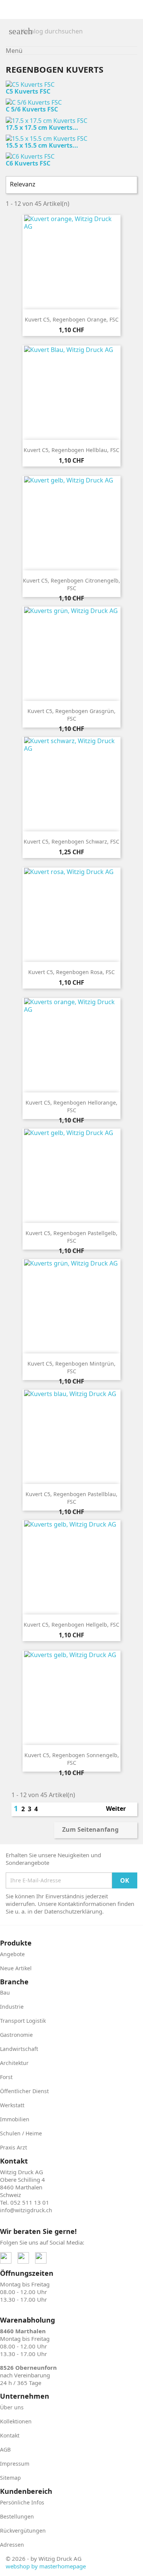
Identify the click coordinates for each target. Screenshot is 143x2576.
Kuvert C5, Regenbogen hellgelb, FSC (71, 1625)
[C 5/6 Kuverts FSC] (34, 102)
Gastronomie (16, 2035)
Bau (5, 1992)
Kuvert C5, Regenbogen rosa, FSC (71, 972)
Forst (6, 2077)
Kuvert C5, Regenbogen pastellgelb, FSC (71, 1237)
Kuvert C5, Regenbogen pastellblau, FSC (71, 1498)
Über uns (12, 2407)
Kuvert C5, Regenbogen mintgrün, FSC (71, 1367)
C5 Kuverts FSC (28, 91)
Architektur (14, 2063)
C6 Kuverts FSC (28, 163)
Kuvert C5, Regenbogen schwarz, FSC (71, 841)
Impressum (15, 2464)
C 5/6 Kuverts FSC (32, 109)
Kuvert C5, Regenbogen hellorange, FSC (71, 1106)
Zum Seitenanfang (95, 1830)
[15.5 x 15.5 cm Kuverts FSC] (47, 138)
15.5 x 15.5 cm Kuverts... (42, 145)
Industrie (12, 2007)
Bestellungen (17, 2516)
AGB (5, 2449)
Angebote (12, 1954)
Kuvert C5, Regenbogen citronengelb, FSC (71, 584)
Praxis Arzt (14, 2147)
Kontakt (10, 2435)
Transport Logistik (23, 2021)
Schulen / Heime (21, 2133)
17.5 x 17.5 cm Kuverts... (42, 127)
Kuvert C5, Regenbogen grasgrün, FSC (71, 715)
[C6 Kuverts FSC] (30, 156)
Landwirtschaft (19, 2049)
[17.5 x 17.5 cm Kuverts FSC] (47, 120)
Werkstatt (12, 2105)
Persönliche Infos (22, 2502)
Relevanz (71, 185)
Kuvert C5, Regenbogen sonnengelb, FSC (72, 1759)
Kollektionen (16, 2421)
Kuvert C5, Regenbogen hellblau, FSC (71, 450)
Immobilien (15, 2119)
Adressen (12, 2545)
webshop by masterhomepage (46, 2566)
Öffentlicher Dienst (24, 2091)
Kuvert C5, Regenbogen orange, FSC (72, 319)
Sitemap (10, 2478)
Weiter (120, 1809)
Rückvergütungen (23, 2531)
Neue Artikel (16, 1968)
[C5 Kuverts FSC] (30, 84)
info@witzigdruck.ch (26, 2210)
